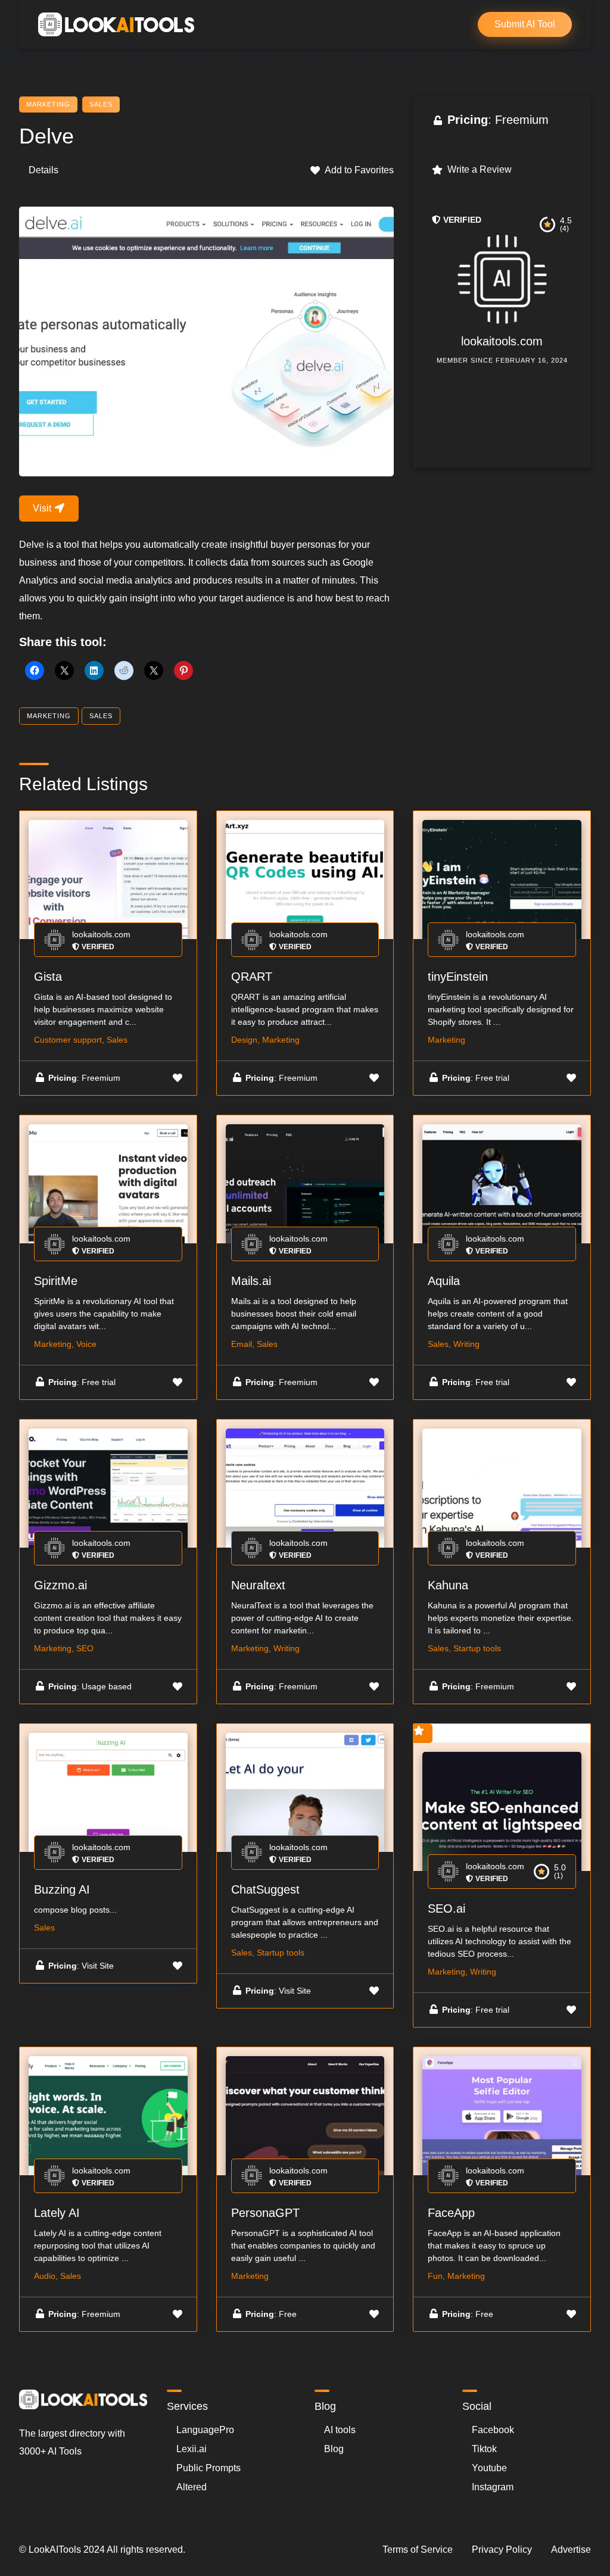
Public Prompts (208, 2468)
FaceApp (451, 2213)
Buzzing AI (62, 1889)
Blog (334, 2449)
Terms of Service (418, 2550)
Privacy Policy (502, 2550)
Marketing (48, 104)
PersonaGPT (265, 2213)
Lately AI (57, 2213)
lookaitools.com (502, 341)
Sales (101, 104)
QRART (252, 977)
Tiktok (484, 2449)
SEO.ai (446, 1908)
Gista (48, 977)
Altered (192, 2487)
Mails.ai (251, 1281)
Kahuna (448, 1585)
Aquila (444, 1281)
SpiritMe (56, 1281)
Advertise (571, 2550)
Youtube (489, 2468)
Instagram (493, 2487)
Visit (43, 508)
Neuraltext (258, 1585)
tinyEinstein (458, 977)
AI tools (340, 2430)
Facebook (493, 2430)
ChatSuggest (265, 1889)
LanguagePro (205, 2430)
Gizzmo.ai (60, 1585)
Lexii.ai (192, 2449)
